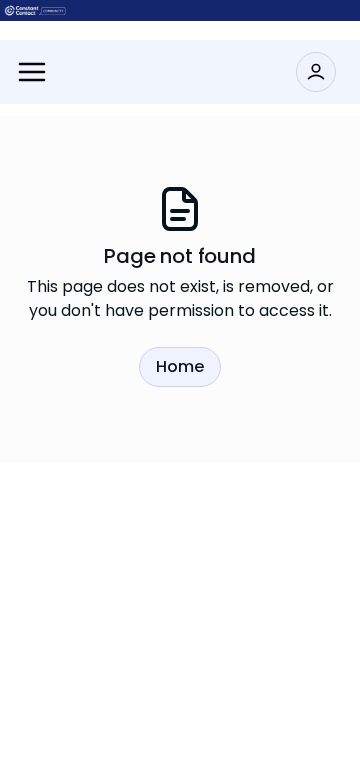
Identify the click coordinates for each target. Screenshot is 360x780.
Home (180, 366)
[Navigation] (32, 72)
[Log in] (316, 72)
